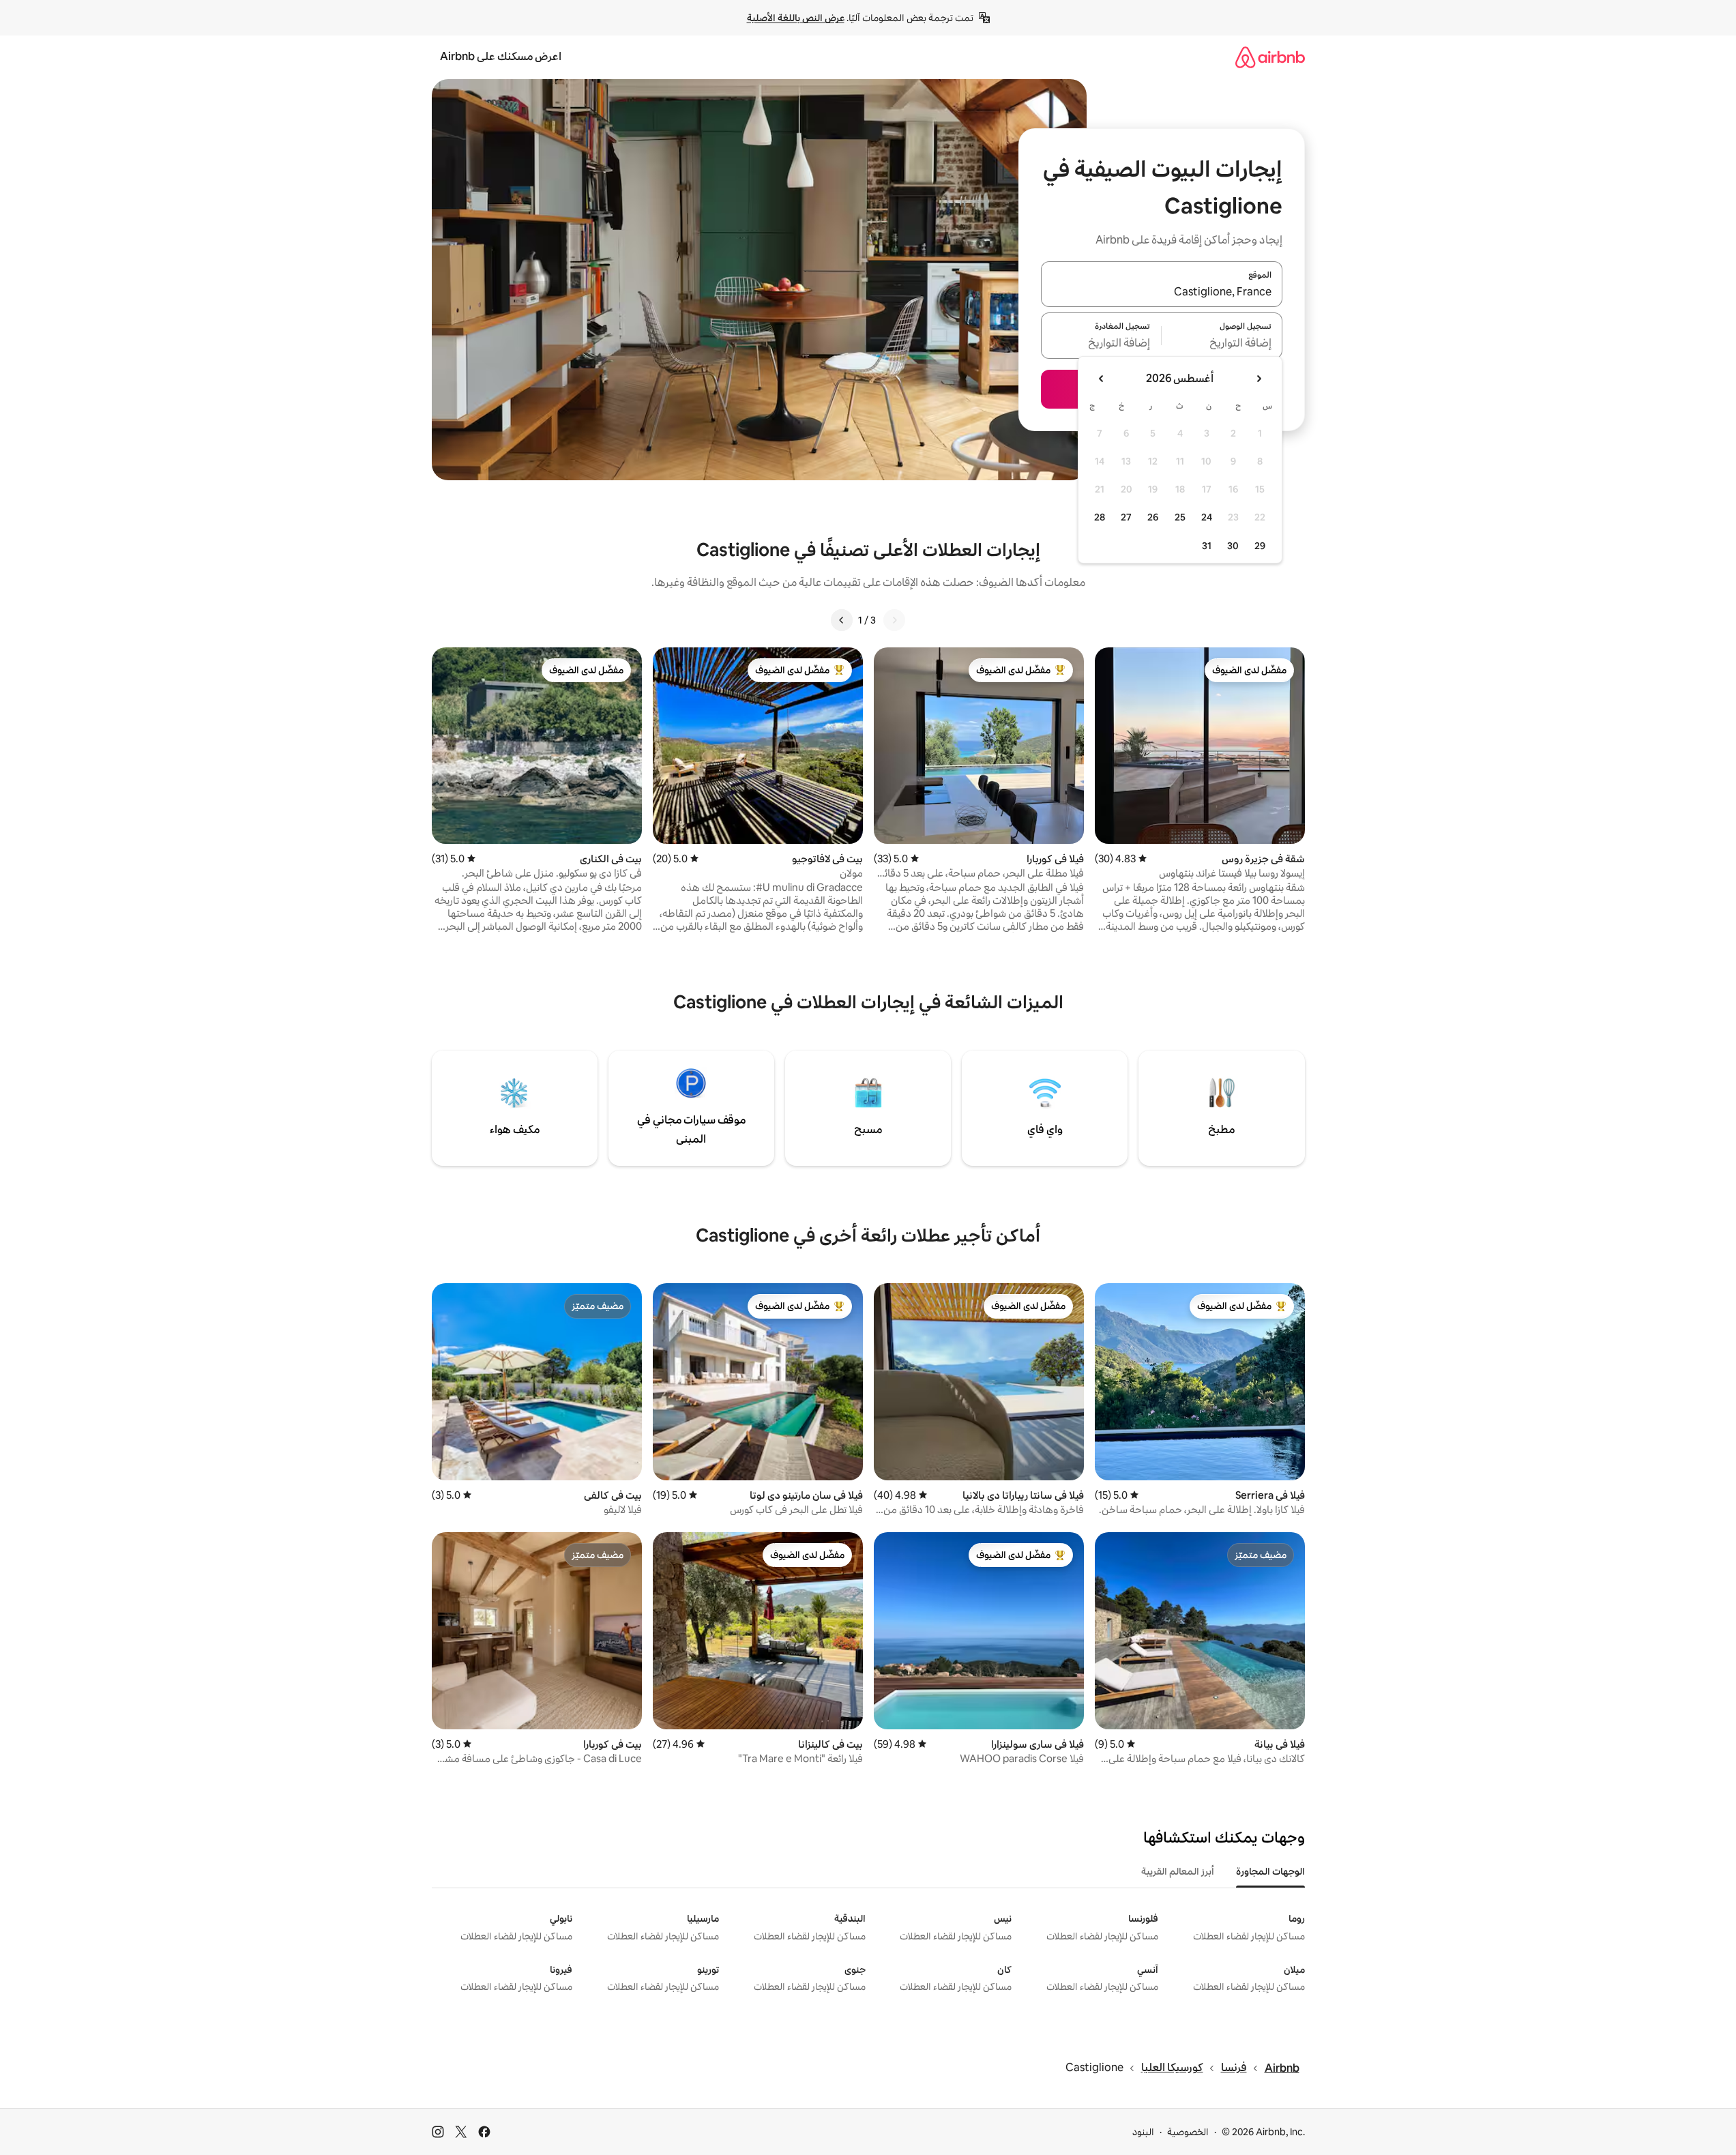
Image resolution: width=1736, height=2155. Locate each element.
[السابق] (894, 620)
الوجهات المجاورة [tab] (1270, 1871)
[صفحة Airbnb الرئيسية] (1270, 57)
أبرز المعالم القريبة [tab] (1178, 1871)
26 (1153, 517)
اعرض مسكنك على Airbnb (501, 56)
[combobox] (1162, 292)
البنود (1143, 2132)
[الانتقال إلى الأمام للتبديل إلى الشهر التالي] (1102, 379)
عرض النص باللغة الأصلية (796, 18)
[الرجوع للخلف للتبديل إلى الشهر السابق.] (1259, 379)
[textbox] (1222, 344)
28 (1100, 517)
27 (1126, 517)
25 (1180, 517)
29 (1260, 546)
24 (1207, 517)
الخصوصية (1188, 2132)
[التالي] (842, 620)
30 (1233, 546)
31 (1207, 546)
